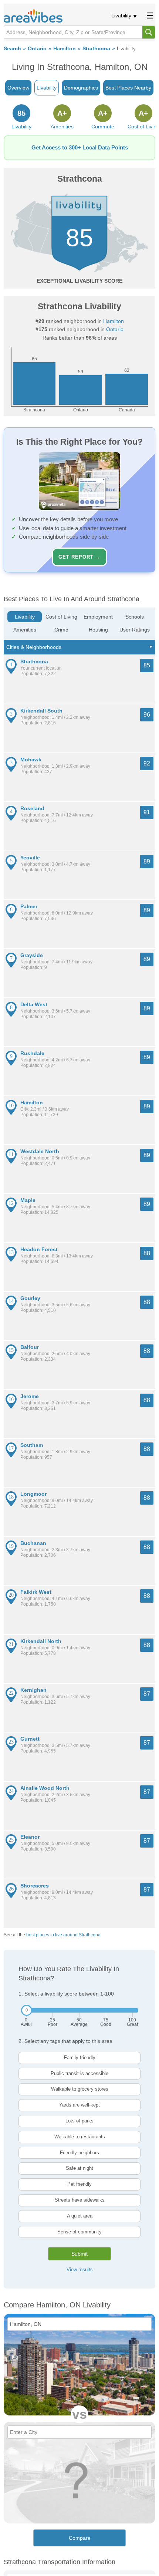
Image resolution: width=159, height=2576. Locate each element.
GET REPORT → (79, 557)
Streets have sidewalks (80, 2200)
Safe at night (79, 2168)
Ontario (37, 49)
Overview (18, 88)
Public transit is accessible (79, 2073)
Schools (135, 617)
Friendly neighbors (79, 2153)
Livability (121, 16)
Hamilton (65, 49)
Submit (79, 2254)
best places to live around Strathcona (63, 1935)
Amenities (25, 630)
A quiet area (80, 2216)
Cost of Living (61, 617)
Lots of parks (79, 2121)
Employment (98, 617)
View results (80, 2269)
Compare (80, 2538)
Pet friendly (79, 2184)
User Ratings (135, 630)
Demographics (81, 88)
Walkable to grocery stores (80, 2089)
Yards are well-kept (79, 2105)
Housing (98, 630)
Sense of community (79, 2232)
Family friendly (80, 2058)
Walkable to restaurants (80, 2137)
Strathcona (96, 49)
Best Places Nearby (128, 88)
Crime (61, 630)
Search (12, 49)
